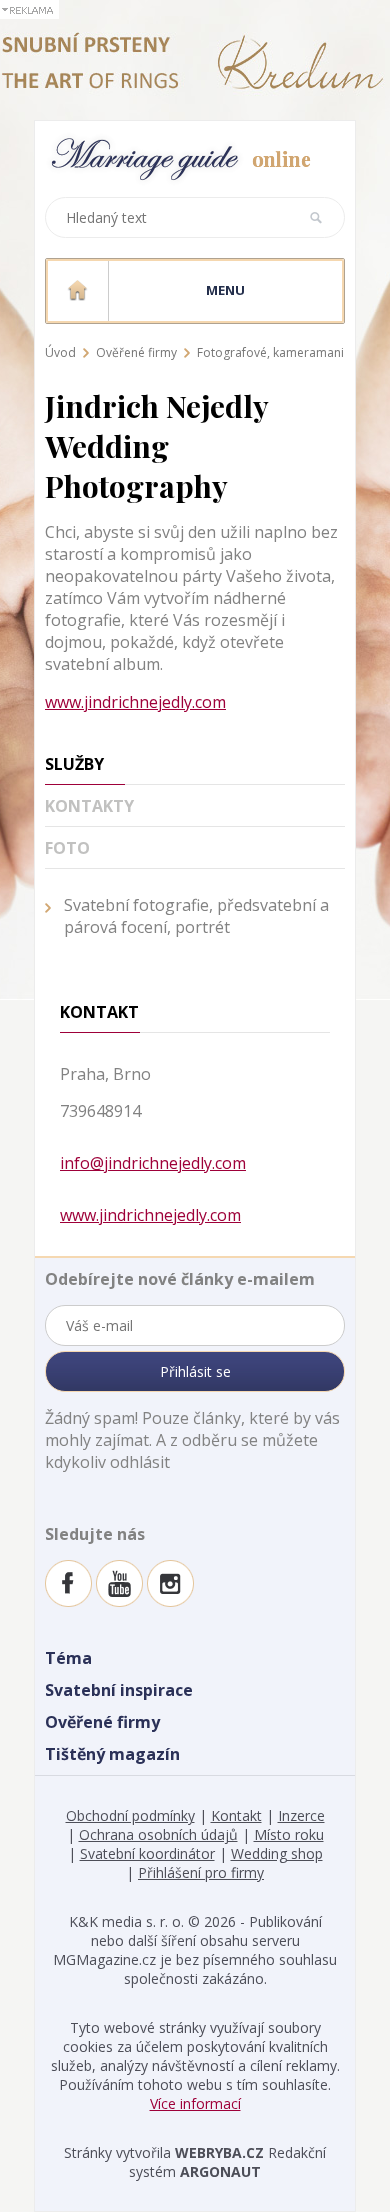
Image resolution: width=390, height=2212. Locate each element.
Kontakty (89, 806)
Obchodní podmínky (130, 1815)
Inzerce (301, 1815)
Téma (68, 1658)
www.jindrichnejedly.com (135, 702)
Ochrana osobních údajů (158, 1834)
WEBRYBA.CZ (219, 2152)
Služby (74, 764)
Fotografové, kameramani (270, 352)
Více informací (195, 2103)
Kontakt (236, 1815)
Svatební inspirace (119, 1690)
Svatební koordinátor (147, 1853)
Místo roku (289, 1834)
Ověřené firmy (136, 352)
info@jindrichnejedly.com (153, 1163)
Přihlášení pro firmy (201, 1872)
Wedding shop (277, 1853)
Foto (67, 848)
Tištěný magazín (112, 1754)
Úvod (60, 352)
